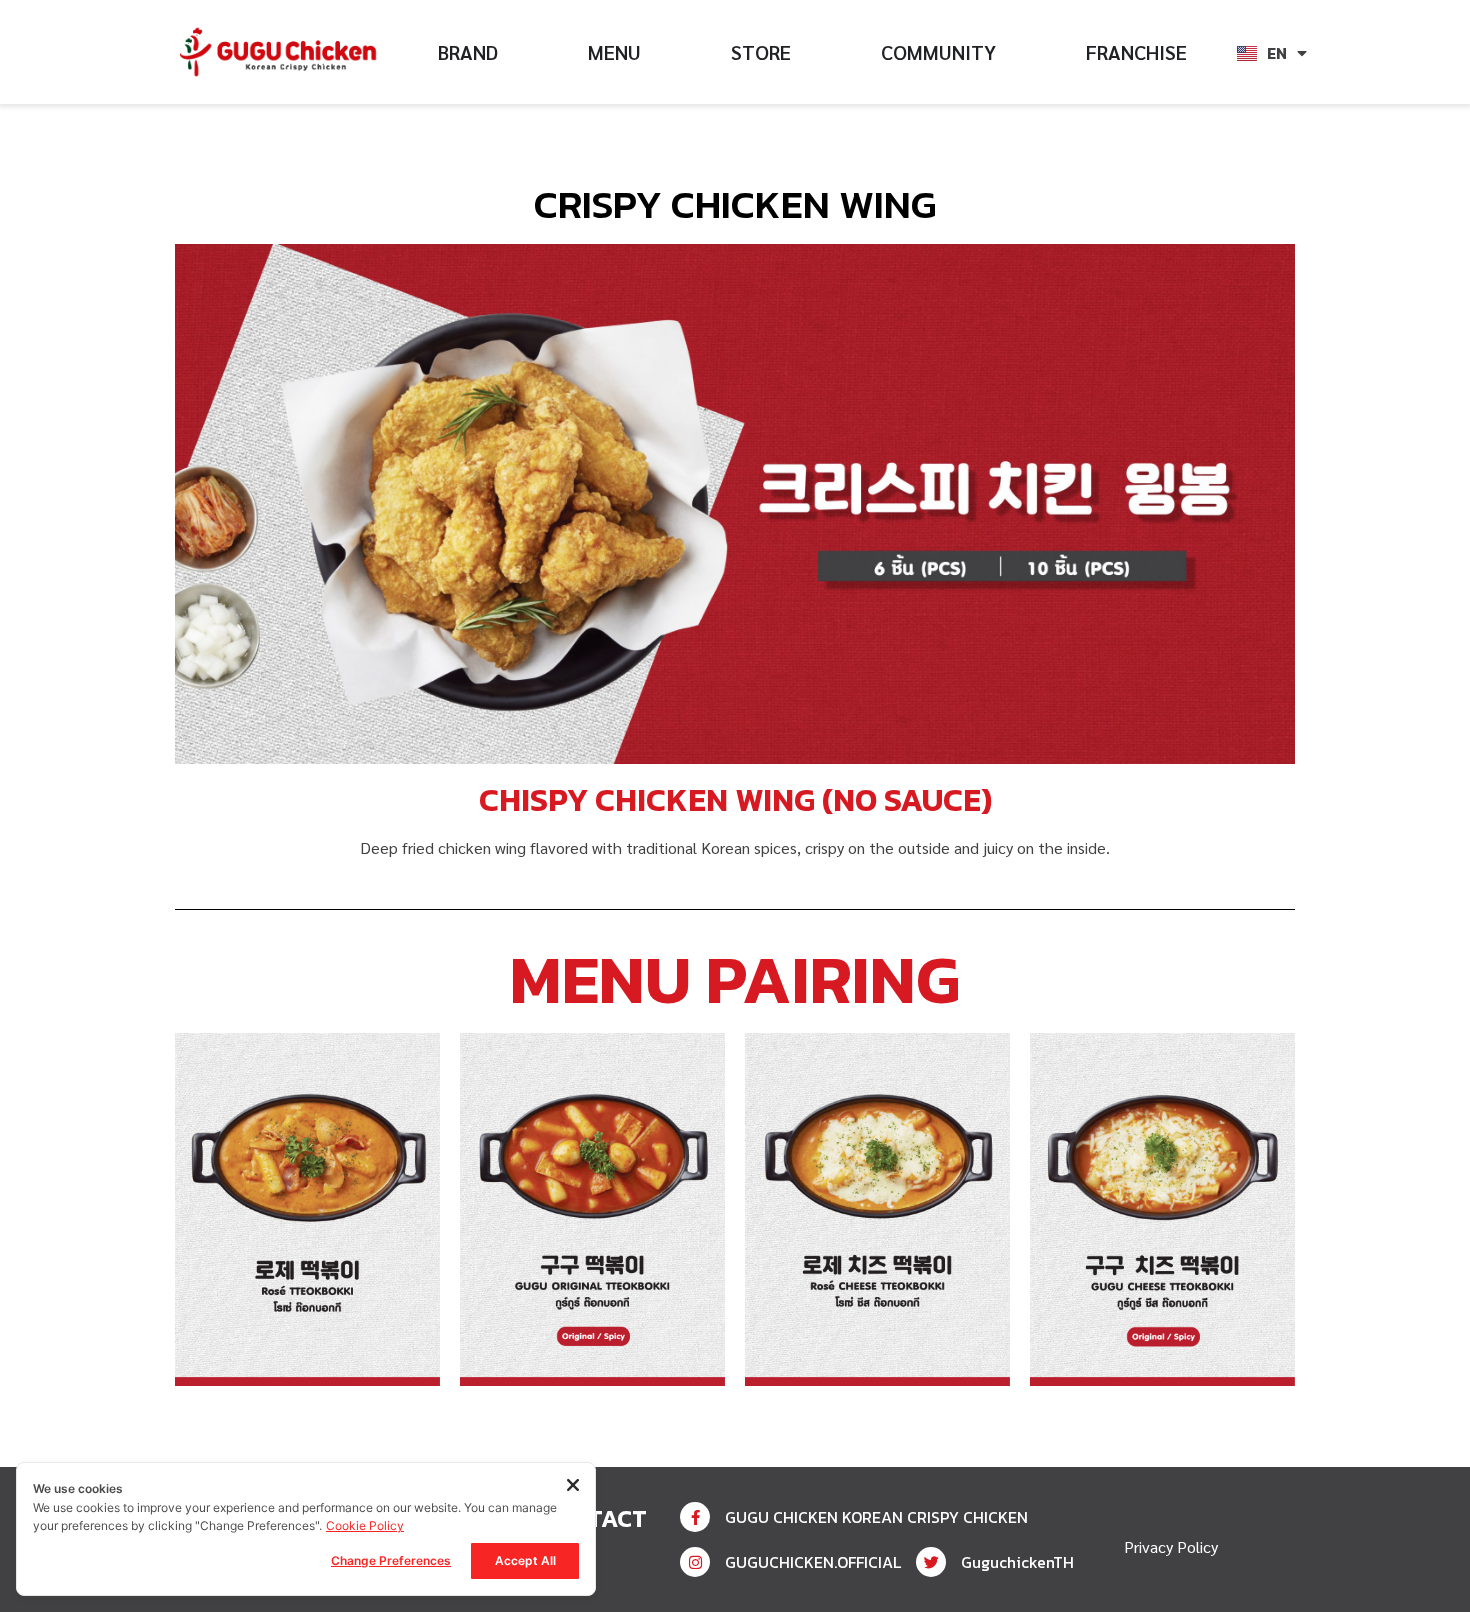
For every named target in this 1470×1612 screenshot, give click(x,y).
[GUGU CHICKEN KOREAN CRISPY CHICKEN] (695, 1517)
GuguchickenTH (1017, 1562)
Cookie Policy (365, 1525)
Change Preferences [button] (391, 1560)
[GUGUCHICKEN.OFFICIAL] (695, 1562)
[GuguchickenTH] (931, 1562)
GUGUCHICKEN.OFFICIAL (813, 1562)
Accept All (525, 1560)
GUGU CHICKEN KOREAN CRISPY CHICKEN (876, 1517)
